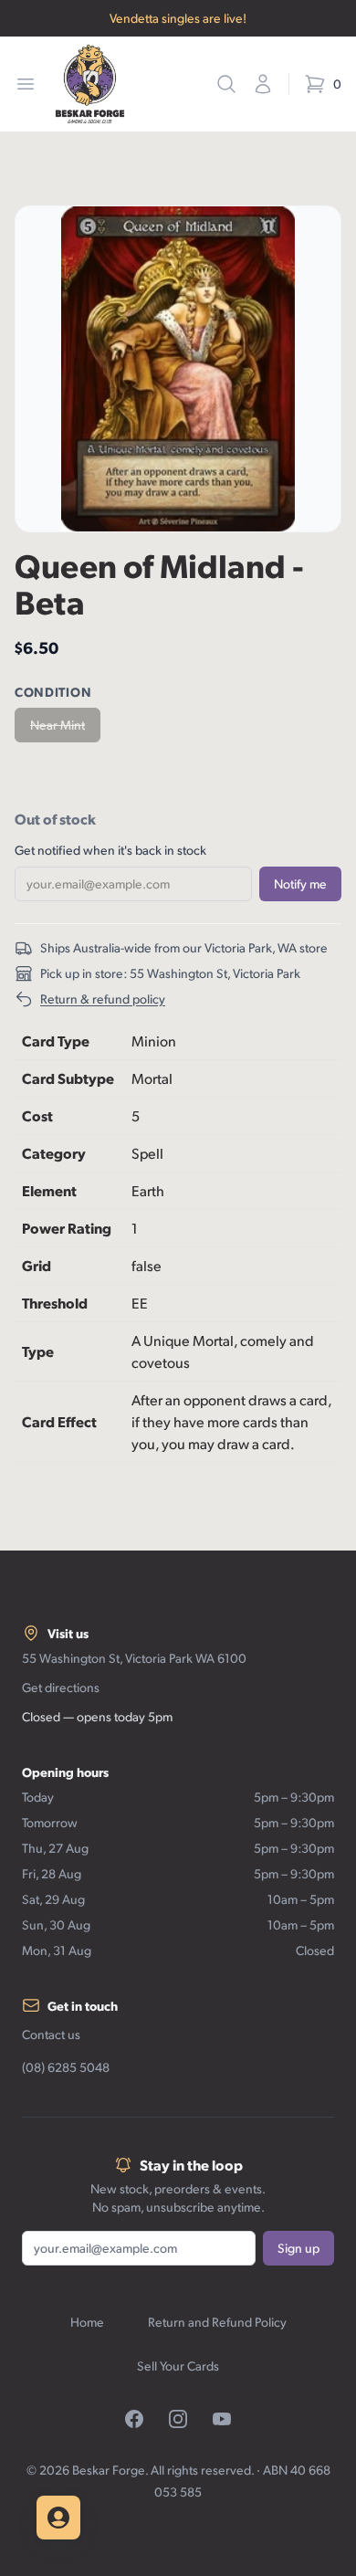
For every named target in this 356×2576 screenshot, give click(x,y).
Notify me (300, 883)
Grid (37, 1265)
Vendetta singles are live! (178, 18)
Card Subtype (68, 1078)
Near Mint (58, 725)
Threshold (55, 1303)
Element (49, 1190)
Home (87, 2322)
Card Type (56, 1041)
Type (38, 1351)
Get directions (61, 1687)
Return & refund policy (103, 999)
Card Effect (59, 1421)
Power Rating (67, 1228)
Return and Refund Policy (217, 2322)
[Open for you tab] (58, 2518)
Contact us (51, 2034)
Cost (37, 1115)
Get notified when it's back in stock (110, 850)
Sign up (298, 2248)
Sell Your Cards (178, 2366)
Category (54, 1153)
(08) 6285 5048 (66, 2067)
